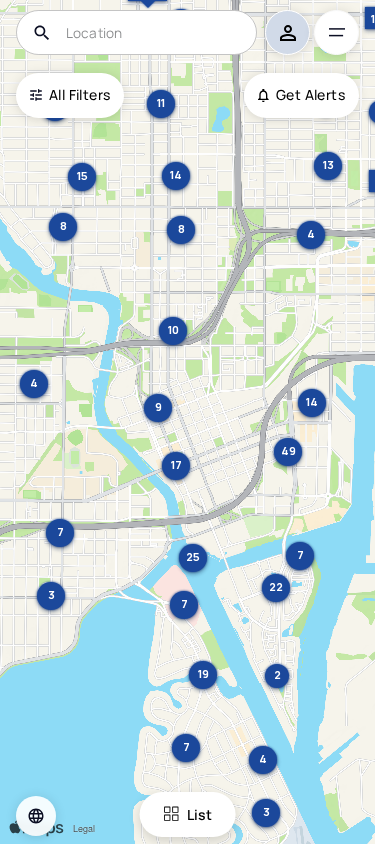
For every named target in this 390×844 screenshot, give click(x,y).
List (199, 814)
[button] (36, 816)
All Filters (79, 94)
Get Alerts (310, 94)
